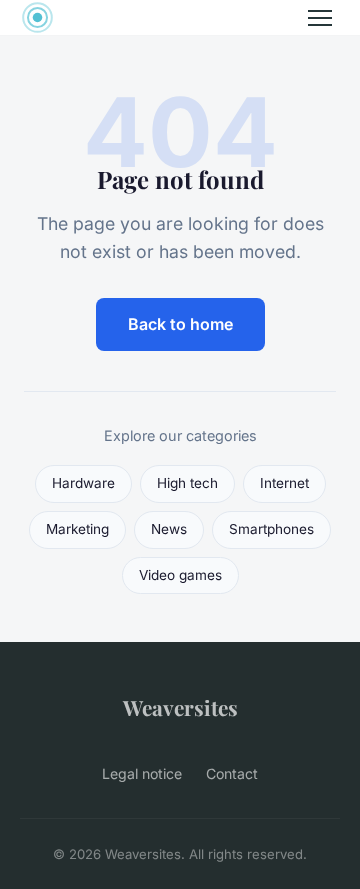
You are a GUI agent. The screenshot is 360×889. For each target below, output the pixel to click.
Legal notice (142, 773)
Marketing (77, 529)
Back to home (180, 324)
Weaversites (180, 707)
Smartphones (271, 529)
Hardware (83, 483)
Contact (232, 773)
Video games (180, 575)
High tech (187, 483)
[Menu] (320, 18)
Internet (284, 483)
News (169, 529)
